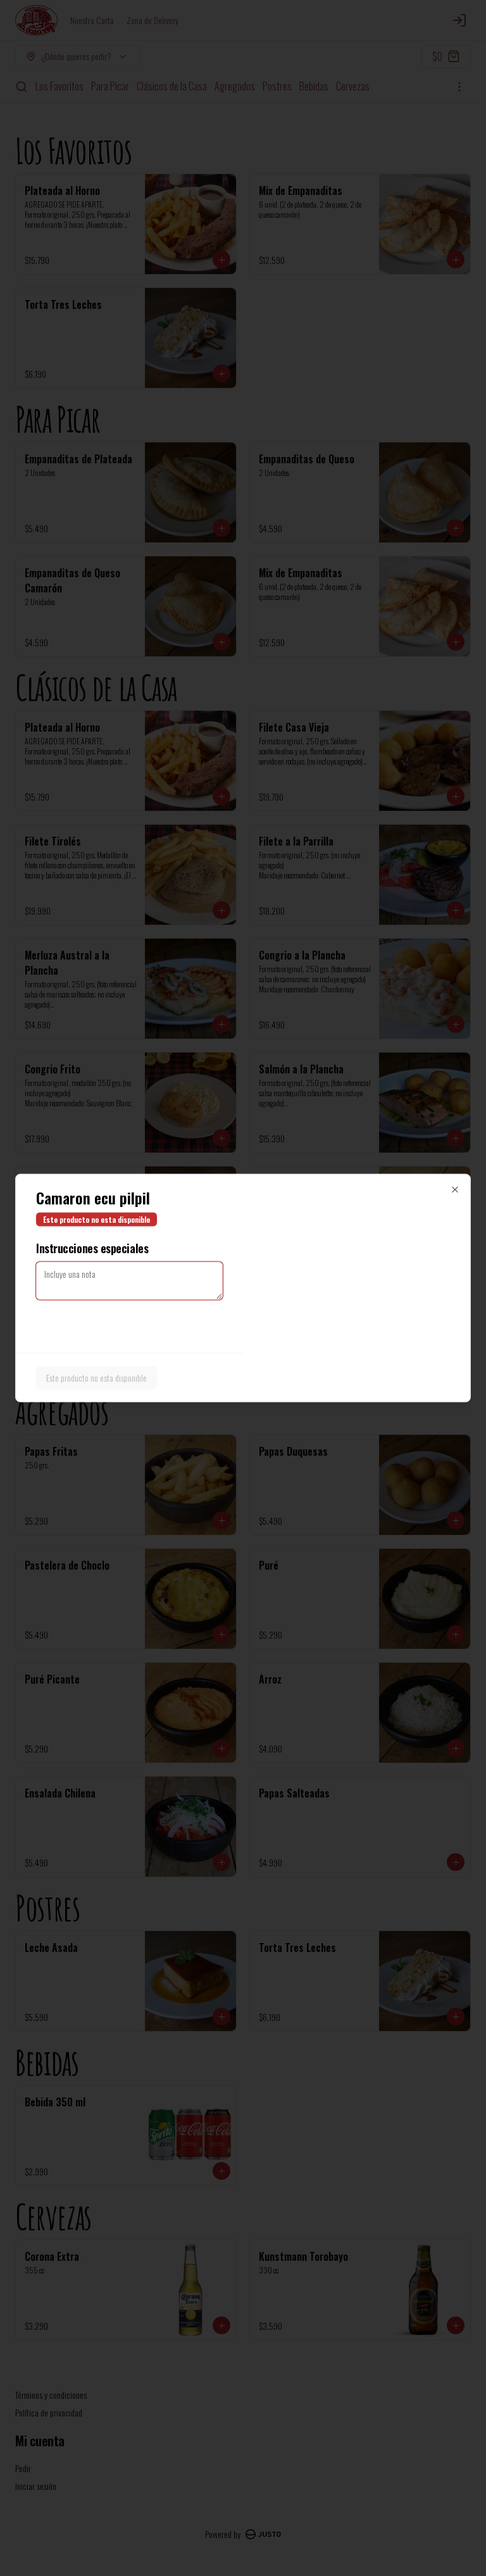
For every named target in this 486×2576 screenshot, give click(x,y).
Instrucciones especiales (92, 1248)
